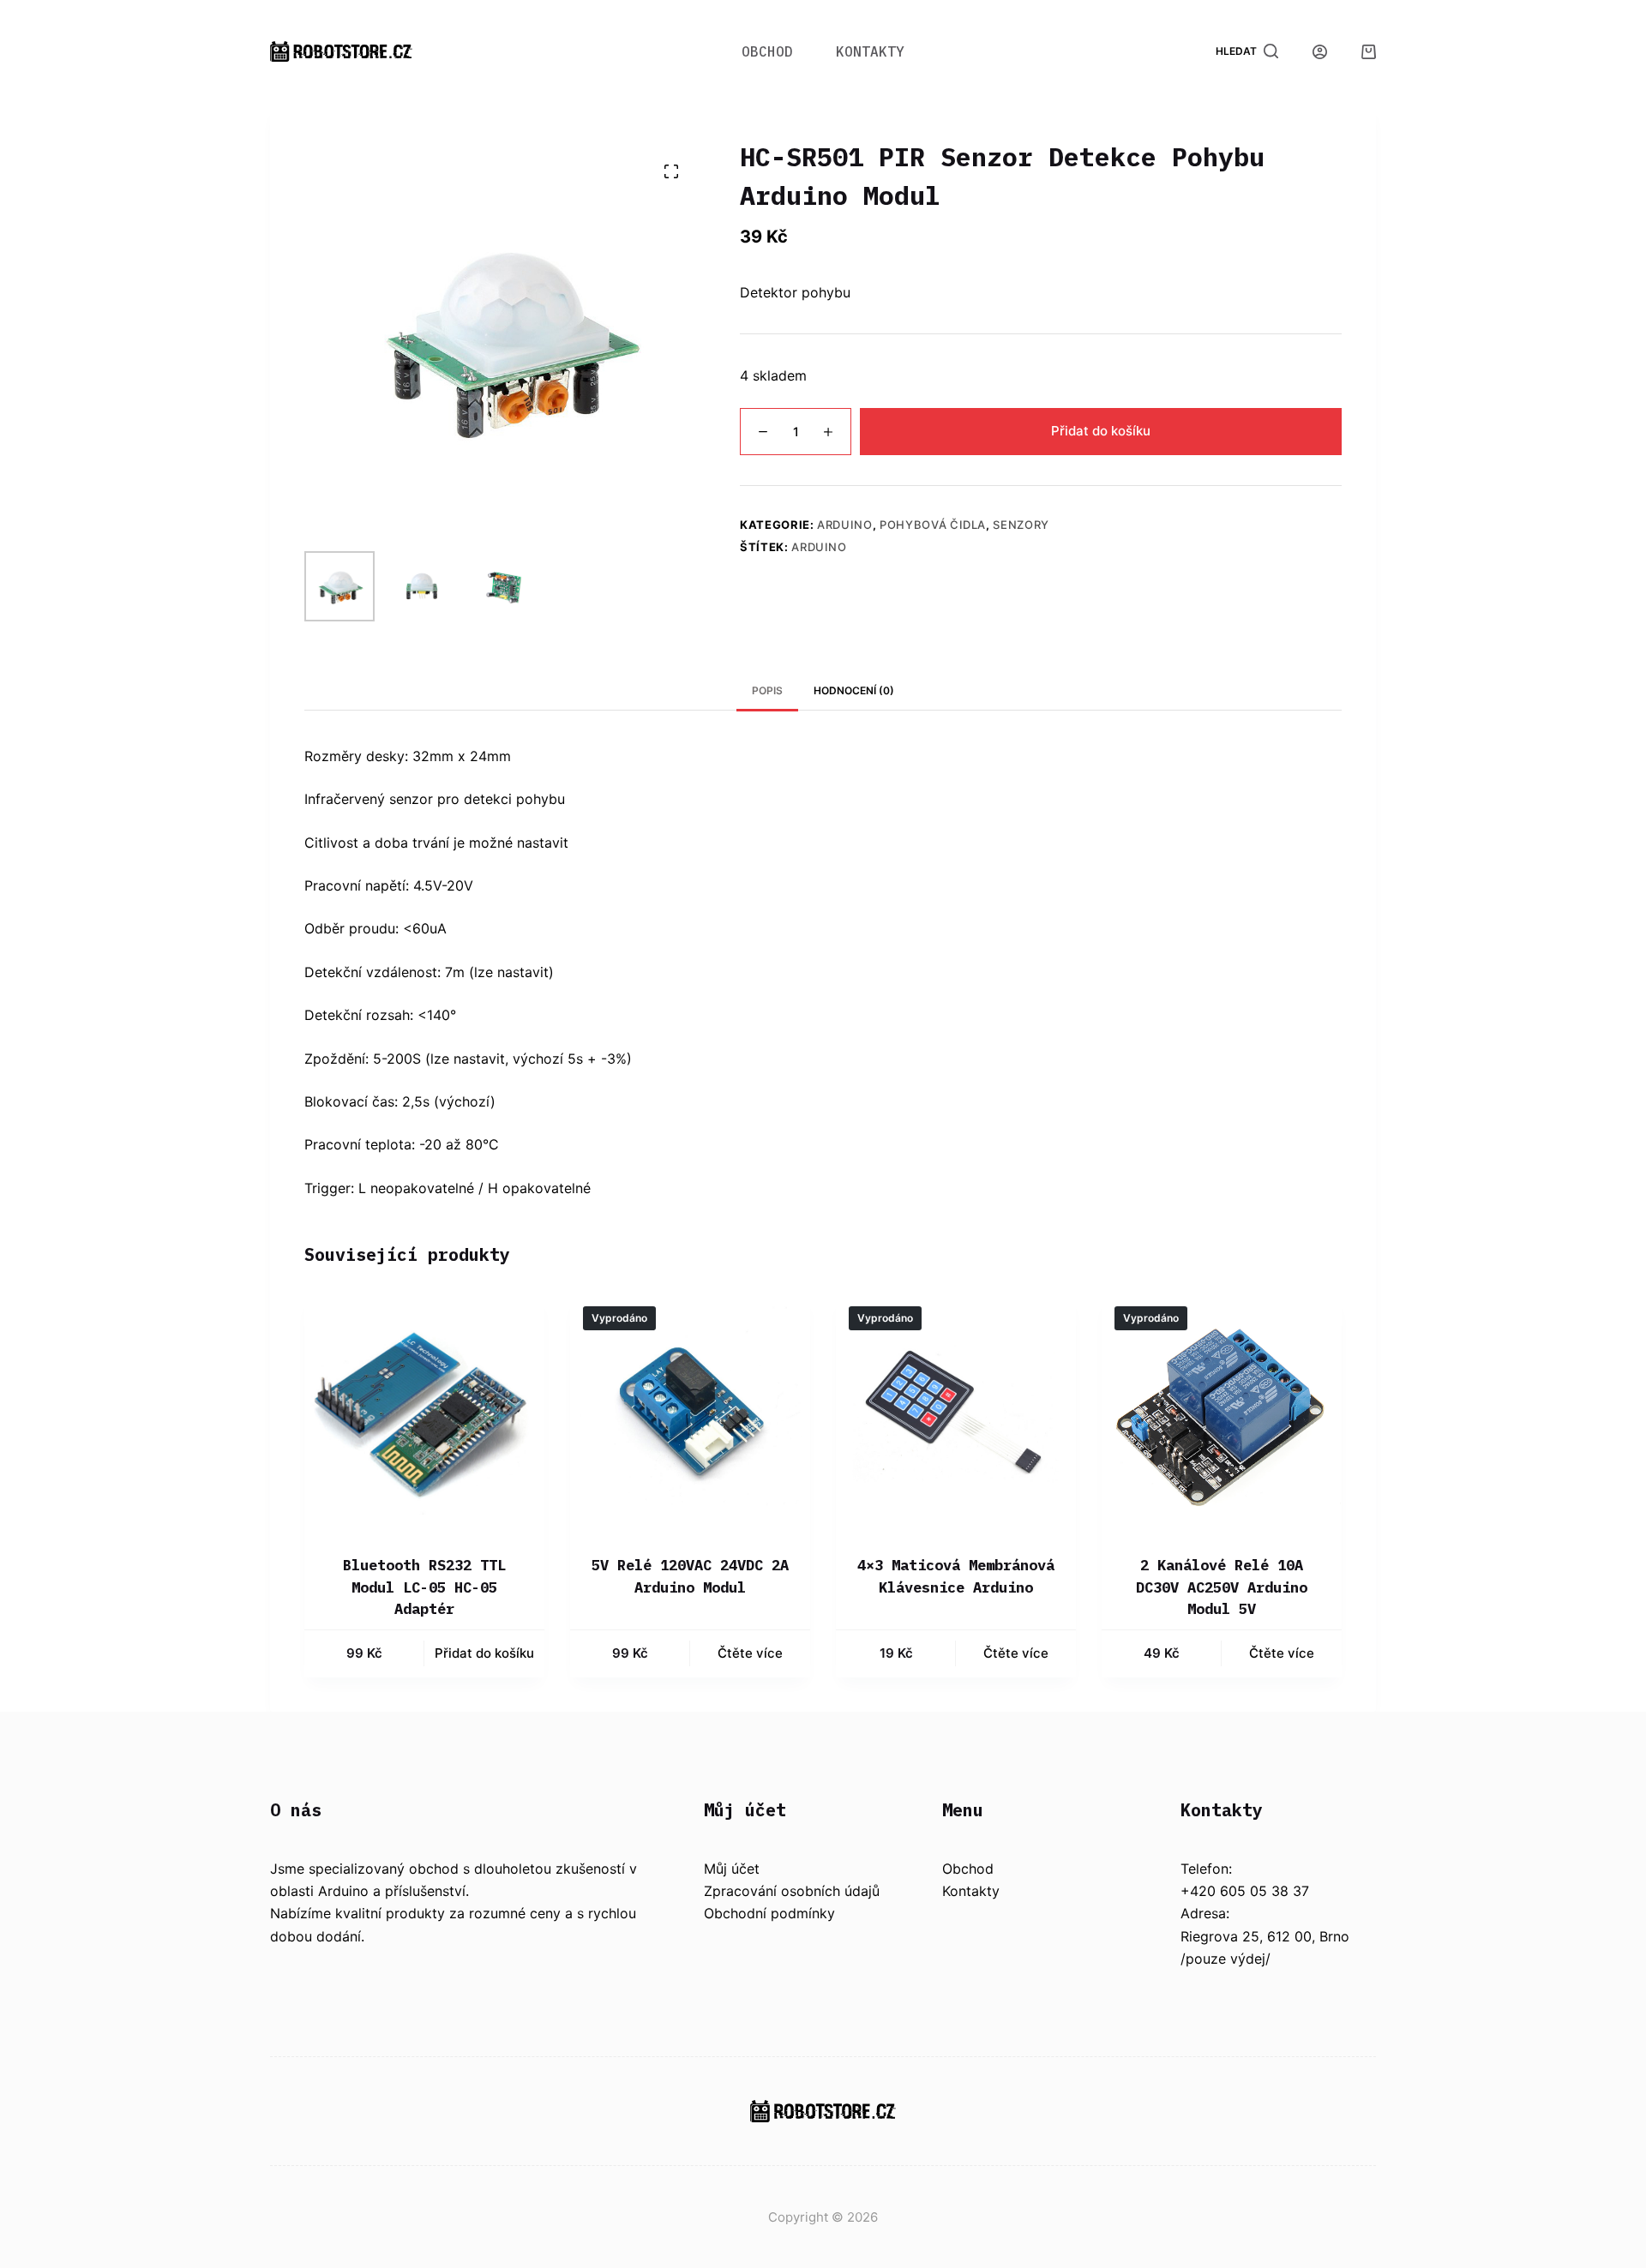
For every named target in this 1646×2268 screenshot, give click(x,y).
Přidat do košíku (1101, 431)
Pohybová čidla (933, 525)
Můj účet (732, 1869)
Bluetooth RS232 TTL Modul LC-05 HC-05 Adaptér (424, 1587)
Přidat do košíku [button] (484, 1653)
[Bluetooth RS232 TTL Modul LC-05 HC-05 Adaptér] (424, 1413)
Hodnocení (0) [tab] (854, 690)
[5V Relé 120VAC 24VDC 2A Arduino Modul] (690, 1413)
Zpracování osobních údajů (792, 1891)
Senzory (1021, 525)
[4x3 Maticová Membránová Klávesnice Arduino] (956, 1413)
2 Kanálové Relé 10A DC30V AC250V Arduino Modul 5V (1222, 1587)
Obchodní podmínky (769, 1913)
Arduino (845, 525)
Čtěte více (750, 1653)
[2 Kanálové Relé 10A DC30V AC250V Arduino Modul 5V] (1222, 1413)
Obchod (767, 51)
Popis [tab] (767, 690)
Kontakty (870, 51)
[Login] (1320, 52)
